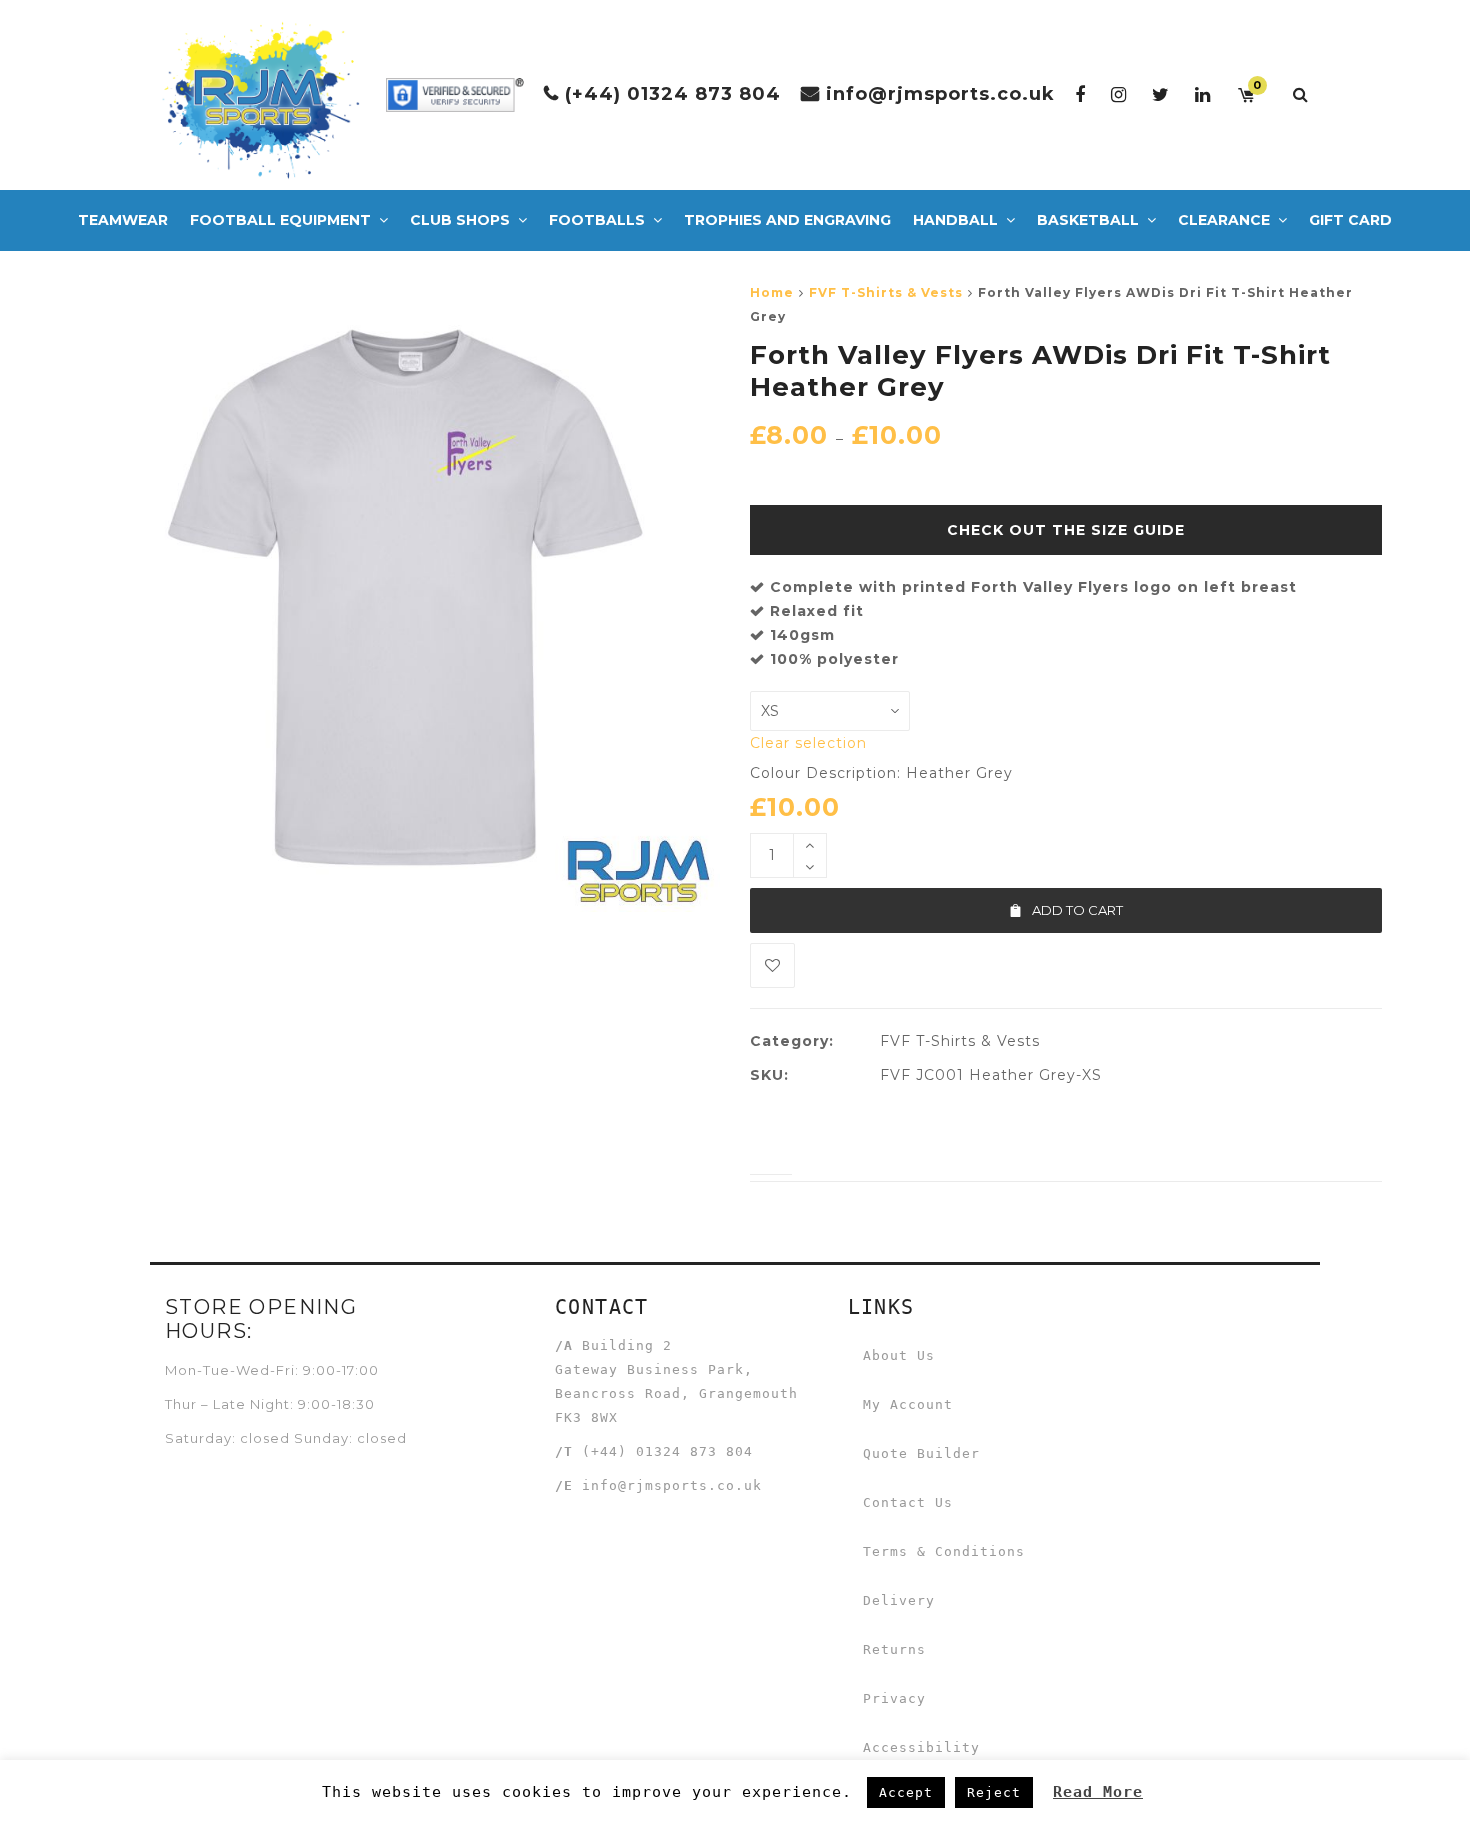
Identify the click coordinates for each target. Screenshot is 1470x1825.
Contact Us (908, 1502)
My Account (908, 1404)
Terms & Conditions (944, 1551)
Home (772, 292)
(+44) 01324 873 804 (673, 94)
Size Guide (1138, 530)
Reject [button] (994, 1792)
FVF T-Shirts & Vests (886, 292)
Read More (1098, 1792)
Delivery (899, 1600)
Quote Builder (921, 1453)
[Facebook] (1080, 94)
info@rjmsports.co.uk (940, 94)
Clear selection (808, 743)
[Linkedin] (1203, 94)
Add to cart (1077, 910)
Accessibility (921, 1747)
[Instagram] (1119, 94)
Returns (894, 1649)
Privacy (894, 1698)
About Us (899, 1355)
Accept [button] (906, 1792)
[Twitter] (1161, 94)
